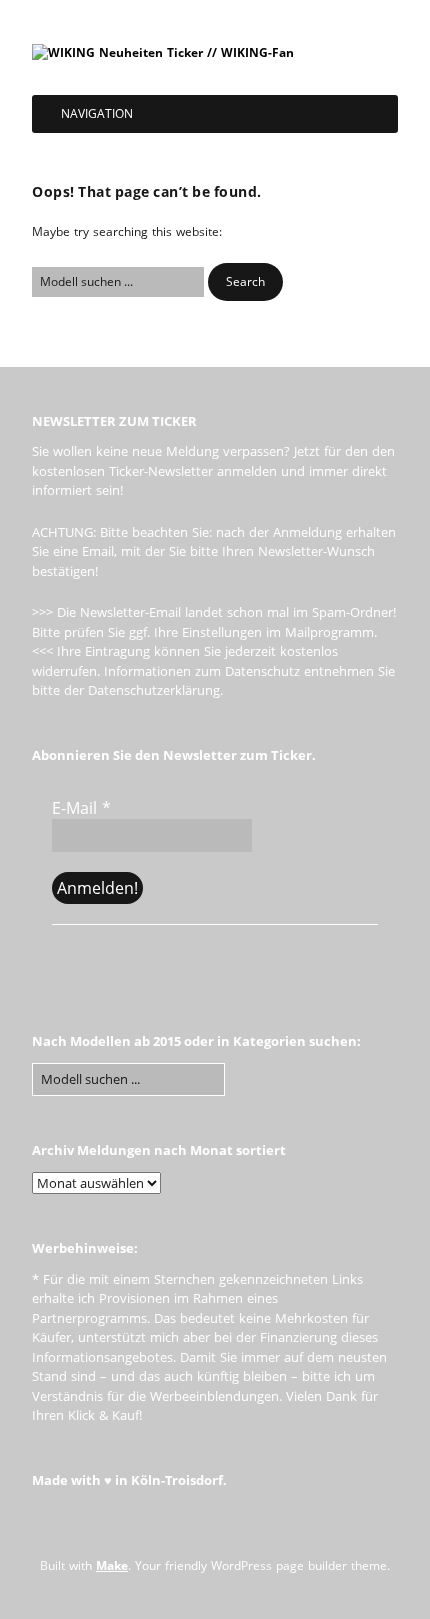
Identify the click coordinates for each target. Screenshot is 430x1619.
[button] (245, 282)
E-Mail (81, 808)
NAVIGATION (97, 113)
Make (112, 1565)
